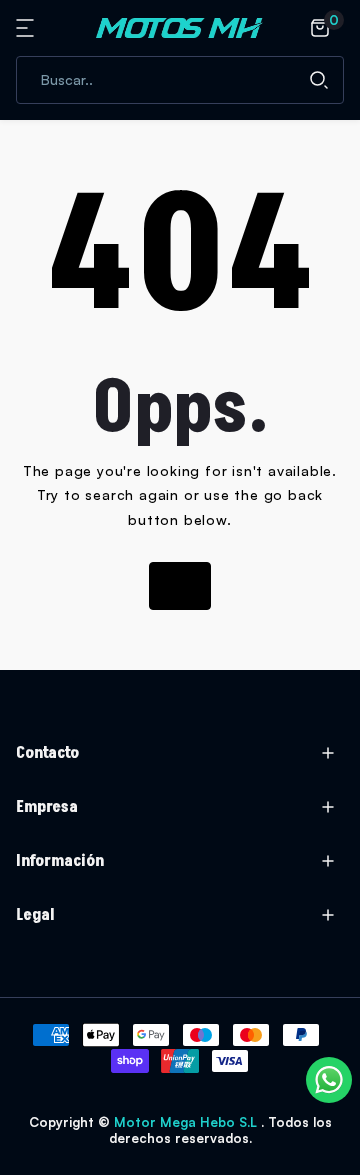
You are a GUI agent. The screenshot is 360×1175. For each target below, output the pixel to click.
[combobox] (180, 80)
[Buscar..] (319, 80)
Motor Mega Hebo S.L (187, 1122)
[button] (28, 28)
